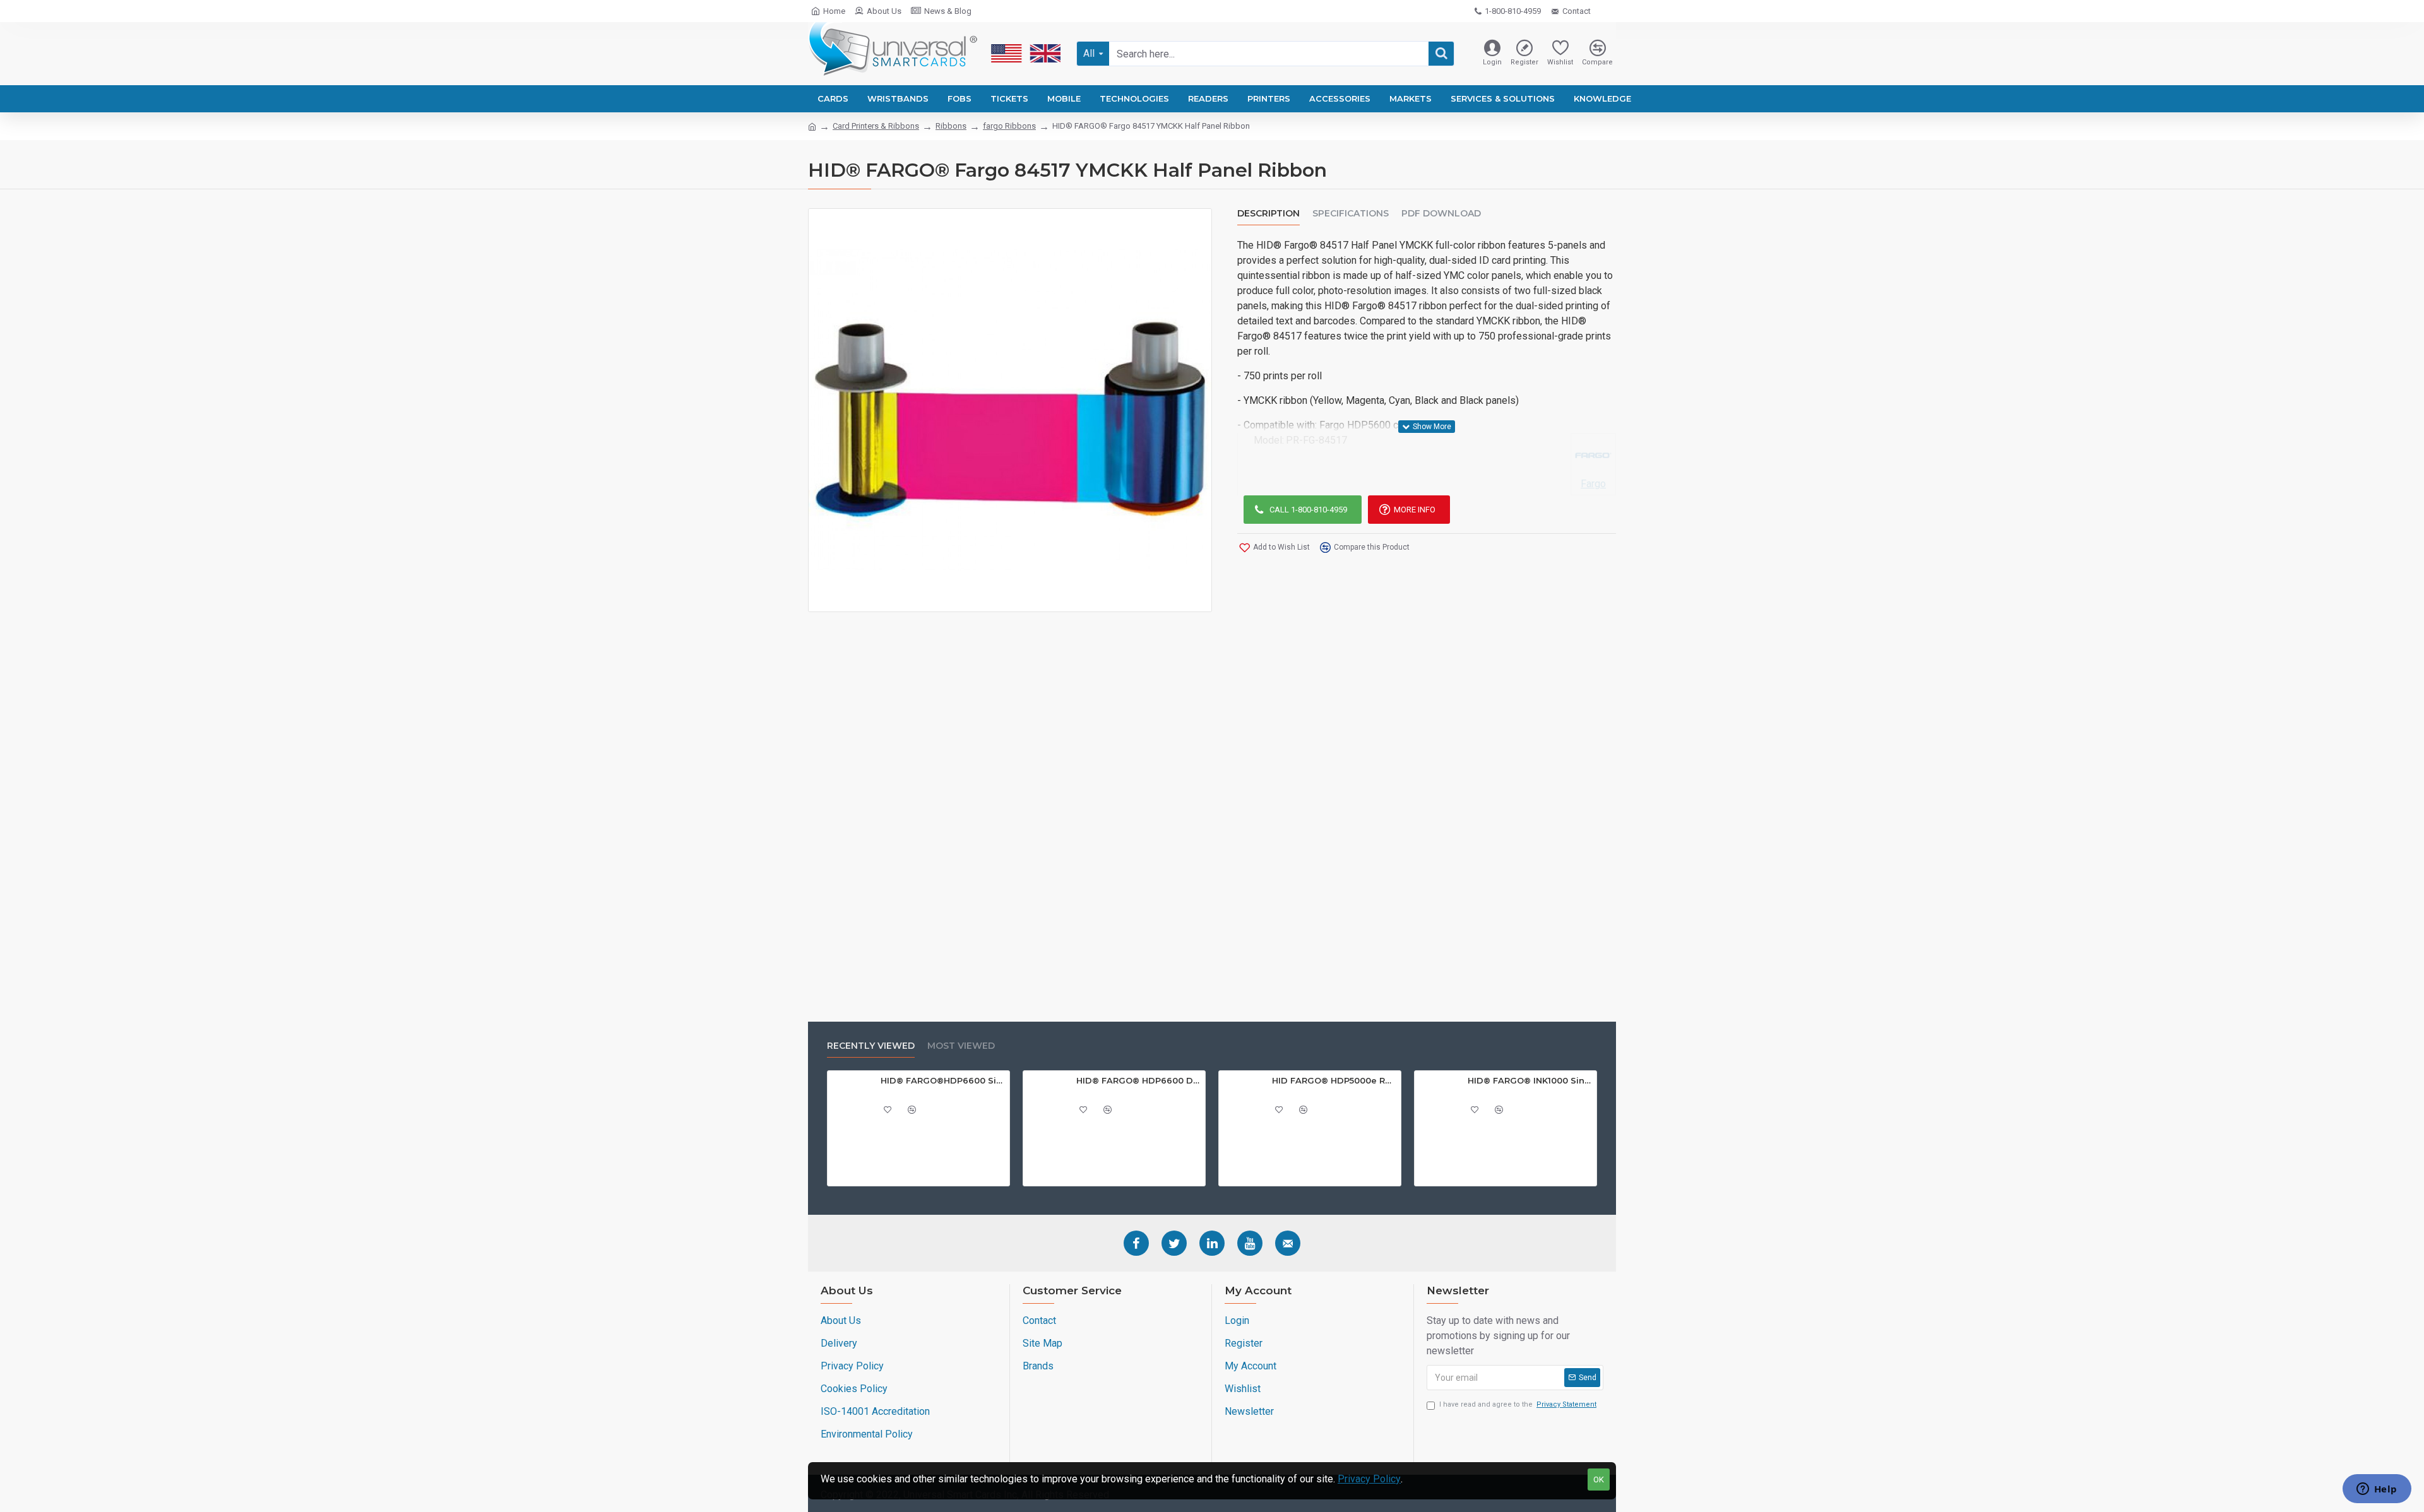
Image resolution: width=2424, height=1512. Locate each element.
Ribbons (951, 126)
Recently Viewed (871, 1046)
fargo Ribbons (1009, 126)
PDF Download (1441, 214)
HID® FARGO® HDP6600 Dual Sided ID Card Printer (1139, 1080)
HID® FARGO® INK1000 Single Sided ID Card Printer (1530, 1080)
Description (1268, 214)
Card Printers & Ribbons (876, 126)
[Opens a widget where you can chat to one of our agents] (2377, 1490)
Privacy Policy (1369, 1479)
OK (1599, 1480)
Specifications (1351, 214)
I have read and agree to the (1518, 1404)
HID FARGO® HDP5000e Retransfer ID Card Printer (1334, 1080)
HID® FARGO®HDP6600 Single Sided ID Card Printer (943, 1080)
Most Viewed (961, 1046)
